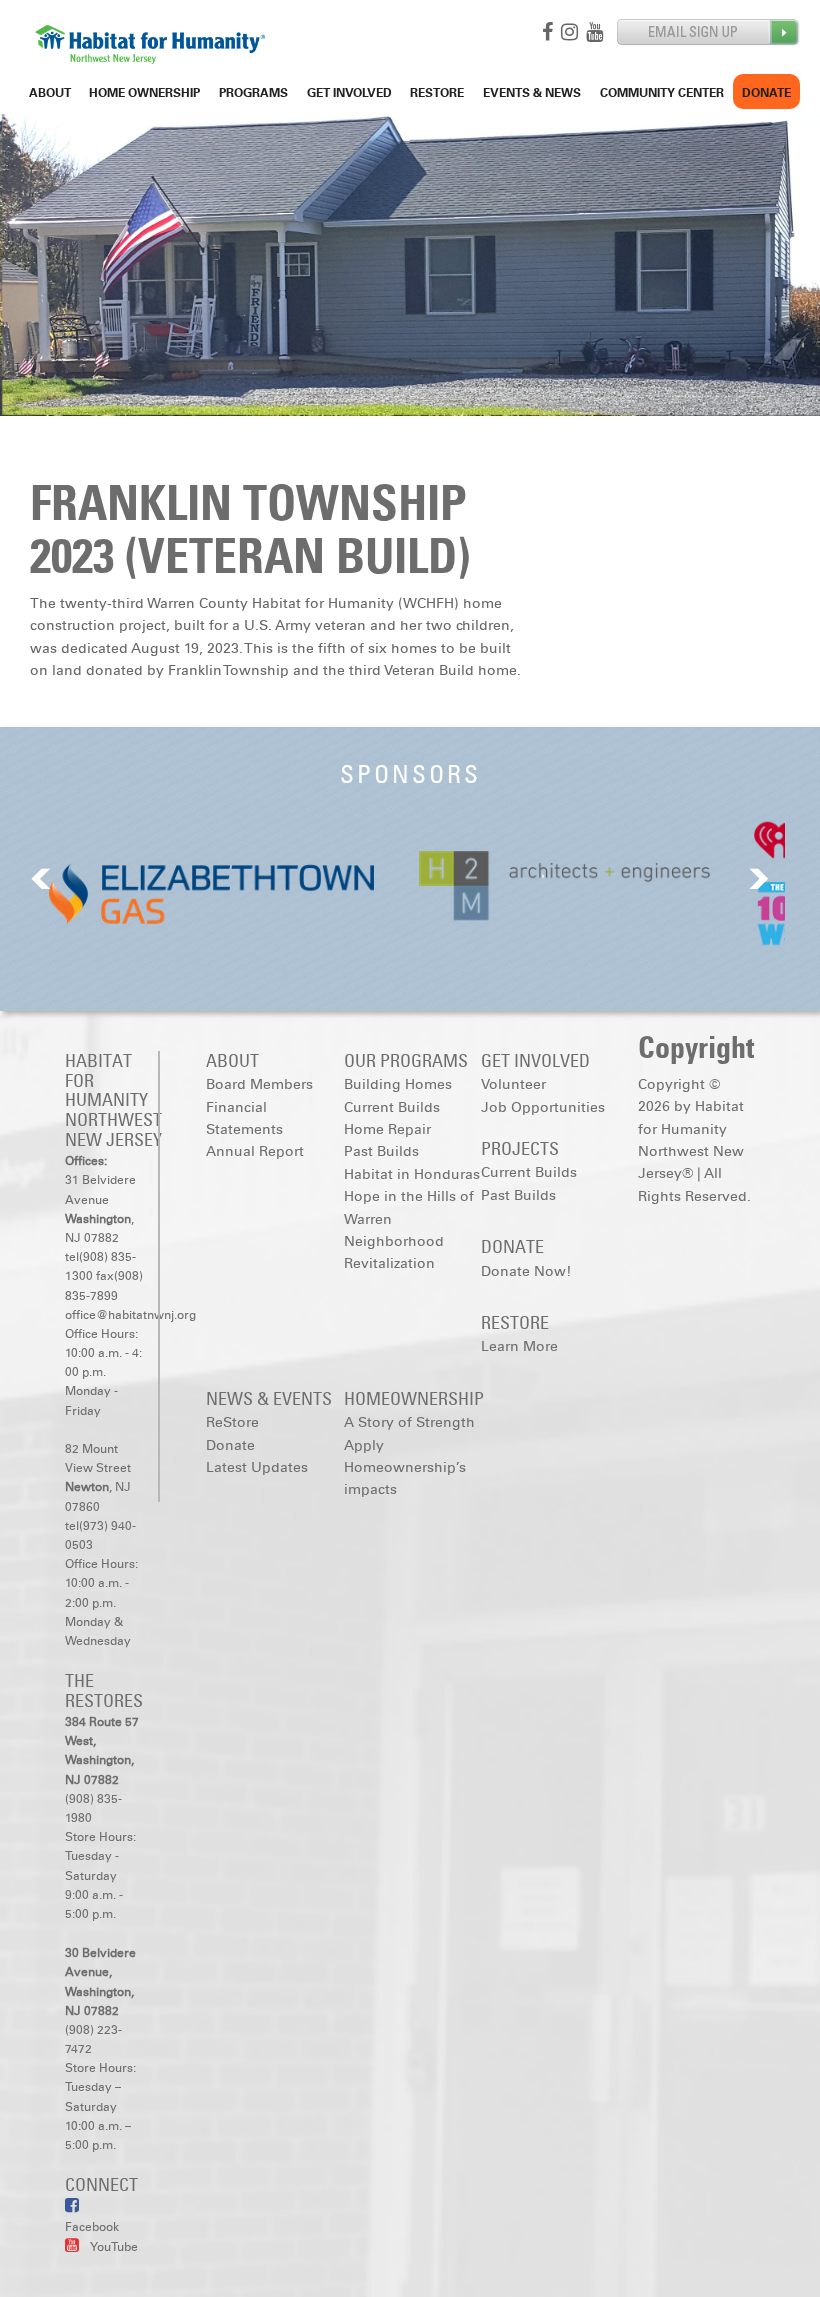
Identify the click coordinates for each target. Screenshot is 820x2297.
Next (759, 878)
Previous (41, 878)
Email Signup (708, 32)
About (50, 93)
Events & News (532, 93)
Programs (253, 93)
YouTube (113, 2247)
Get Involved (349, 93)
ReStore (437, 93)
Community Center (662, 93)
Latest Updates (257, 1467)
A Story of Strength (409, 1422)
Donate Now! (526, 1271)
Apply (364, 1445)
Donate (766, 93)
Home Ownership (144, 93)
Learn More (519, 1346)
